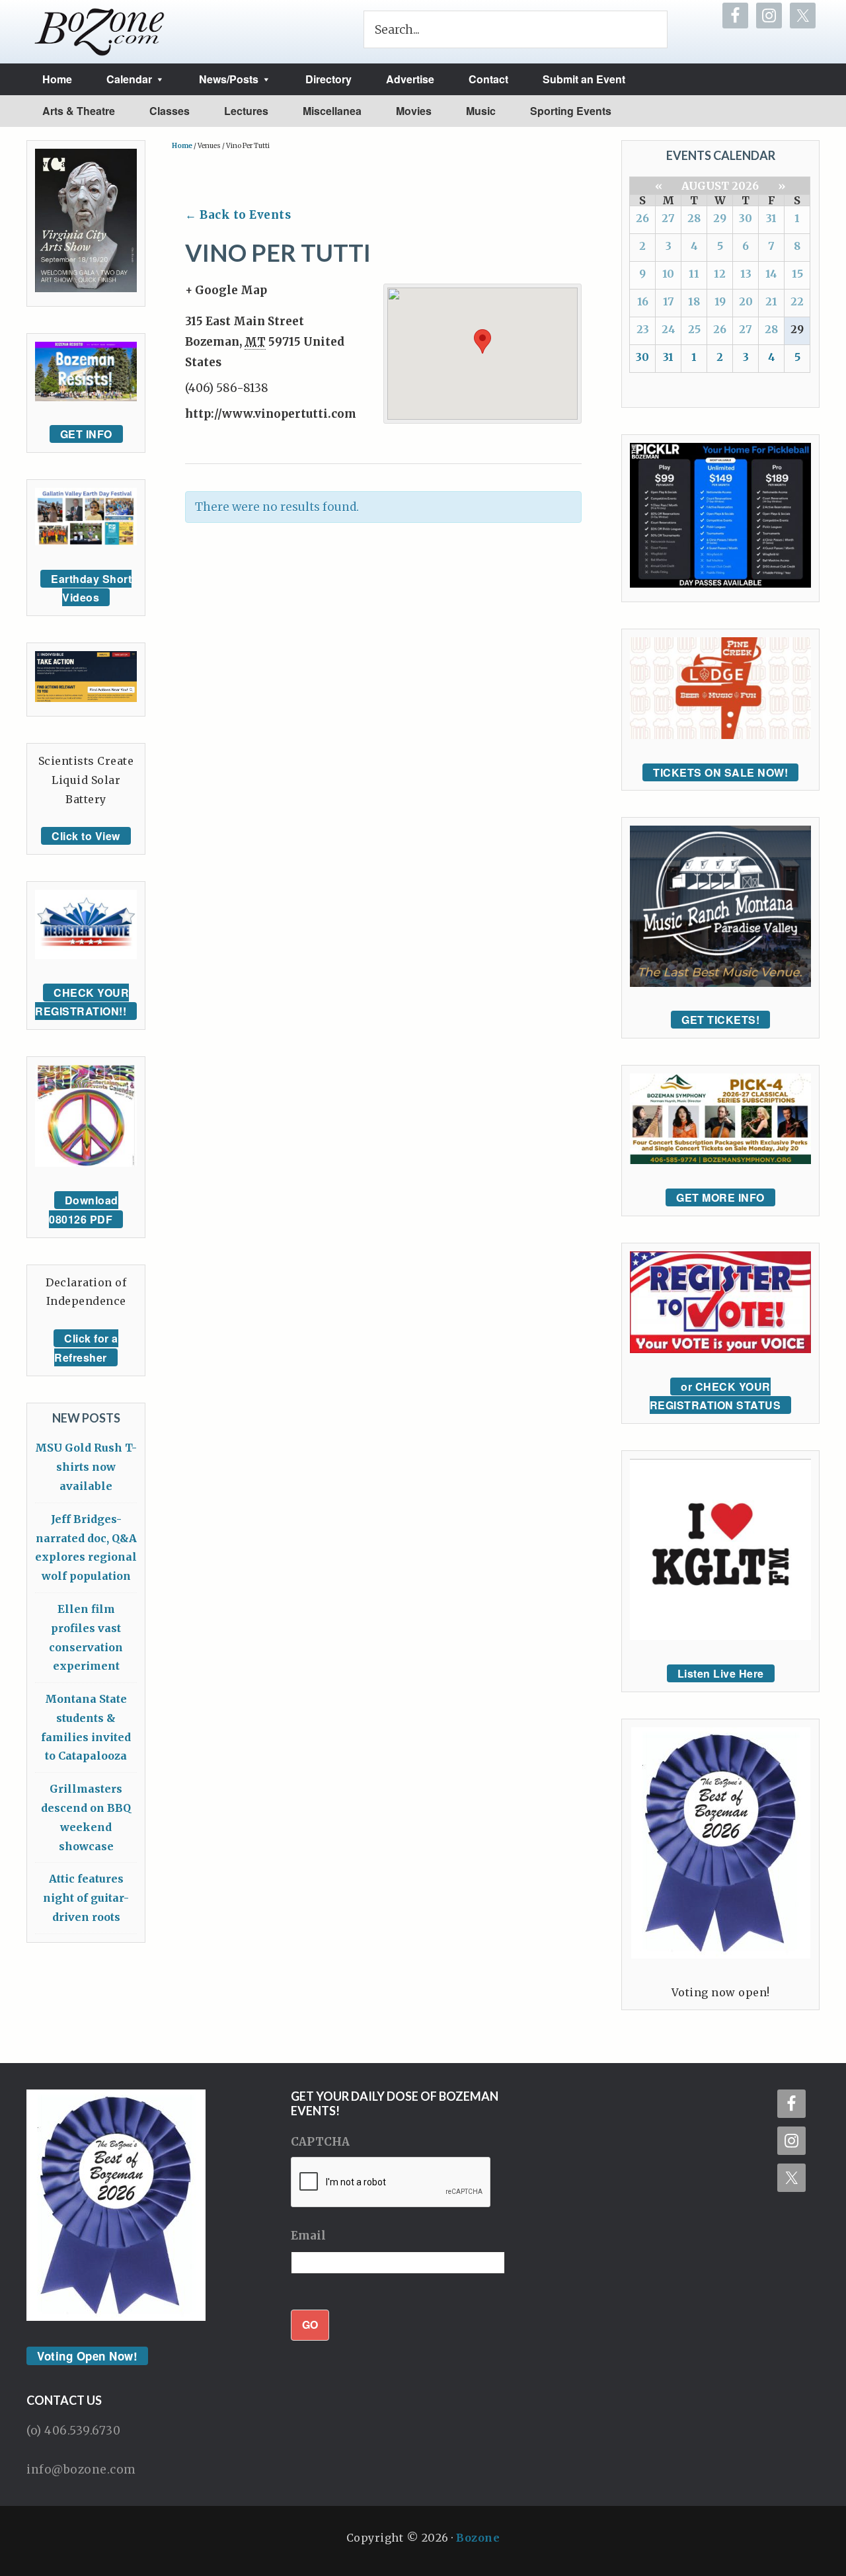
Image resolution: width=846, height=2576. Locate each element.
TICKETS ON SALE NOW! (720, 772)
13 (746, 274)
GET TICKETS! (720, 1020)
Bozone (478, 2538)
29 (720, 218)
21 (771, 301)
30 (746, 218)
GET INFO (86, 434)
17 (669, 301)
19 (720, 301)
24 (669, 329)
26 (642, 218)
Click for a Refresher (86, 1348)
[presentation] (391, 2183)
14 (771, 274)
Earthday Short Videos (91, 588)
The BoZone (100, 32)
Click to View (86, 836)
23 (643, 329)
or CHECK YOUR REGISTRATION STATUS (715, 1396)
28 (694, 218)
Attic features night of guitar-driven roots (86, 1898)
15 (797, 274)
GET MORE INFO (720, 1197)
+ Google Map (226, 290)
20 (746, 301)
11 (694, 274)
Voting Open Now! (87, 2356)
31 (771, 218)
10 (668, 274)
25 (694, 329)
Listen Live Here (721, 1673)
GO (310, 2324)
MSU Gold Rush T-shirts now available (86, 1467)
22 (797, 301)
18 (694, 301)
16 (643, 301)
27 (668, 218)
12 (720, 274)
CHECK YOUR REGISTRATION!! (82, 1002)
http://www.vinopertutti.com (271, 414)
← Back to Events (238, 215)
